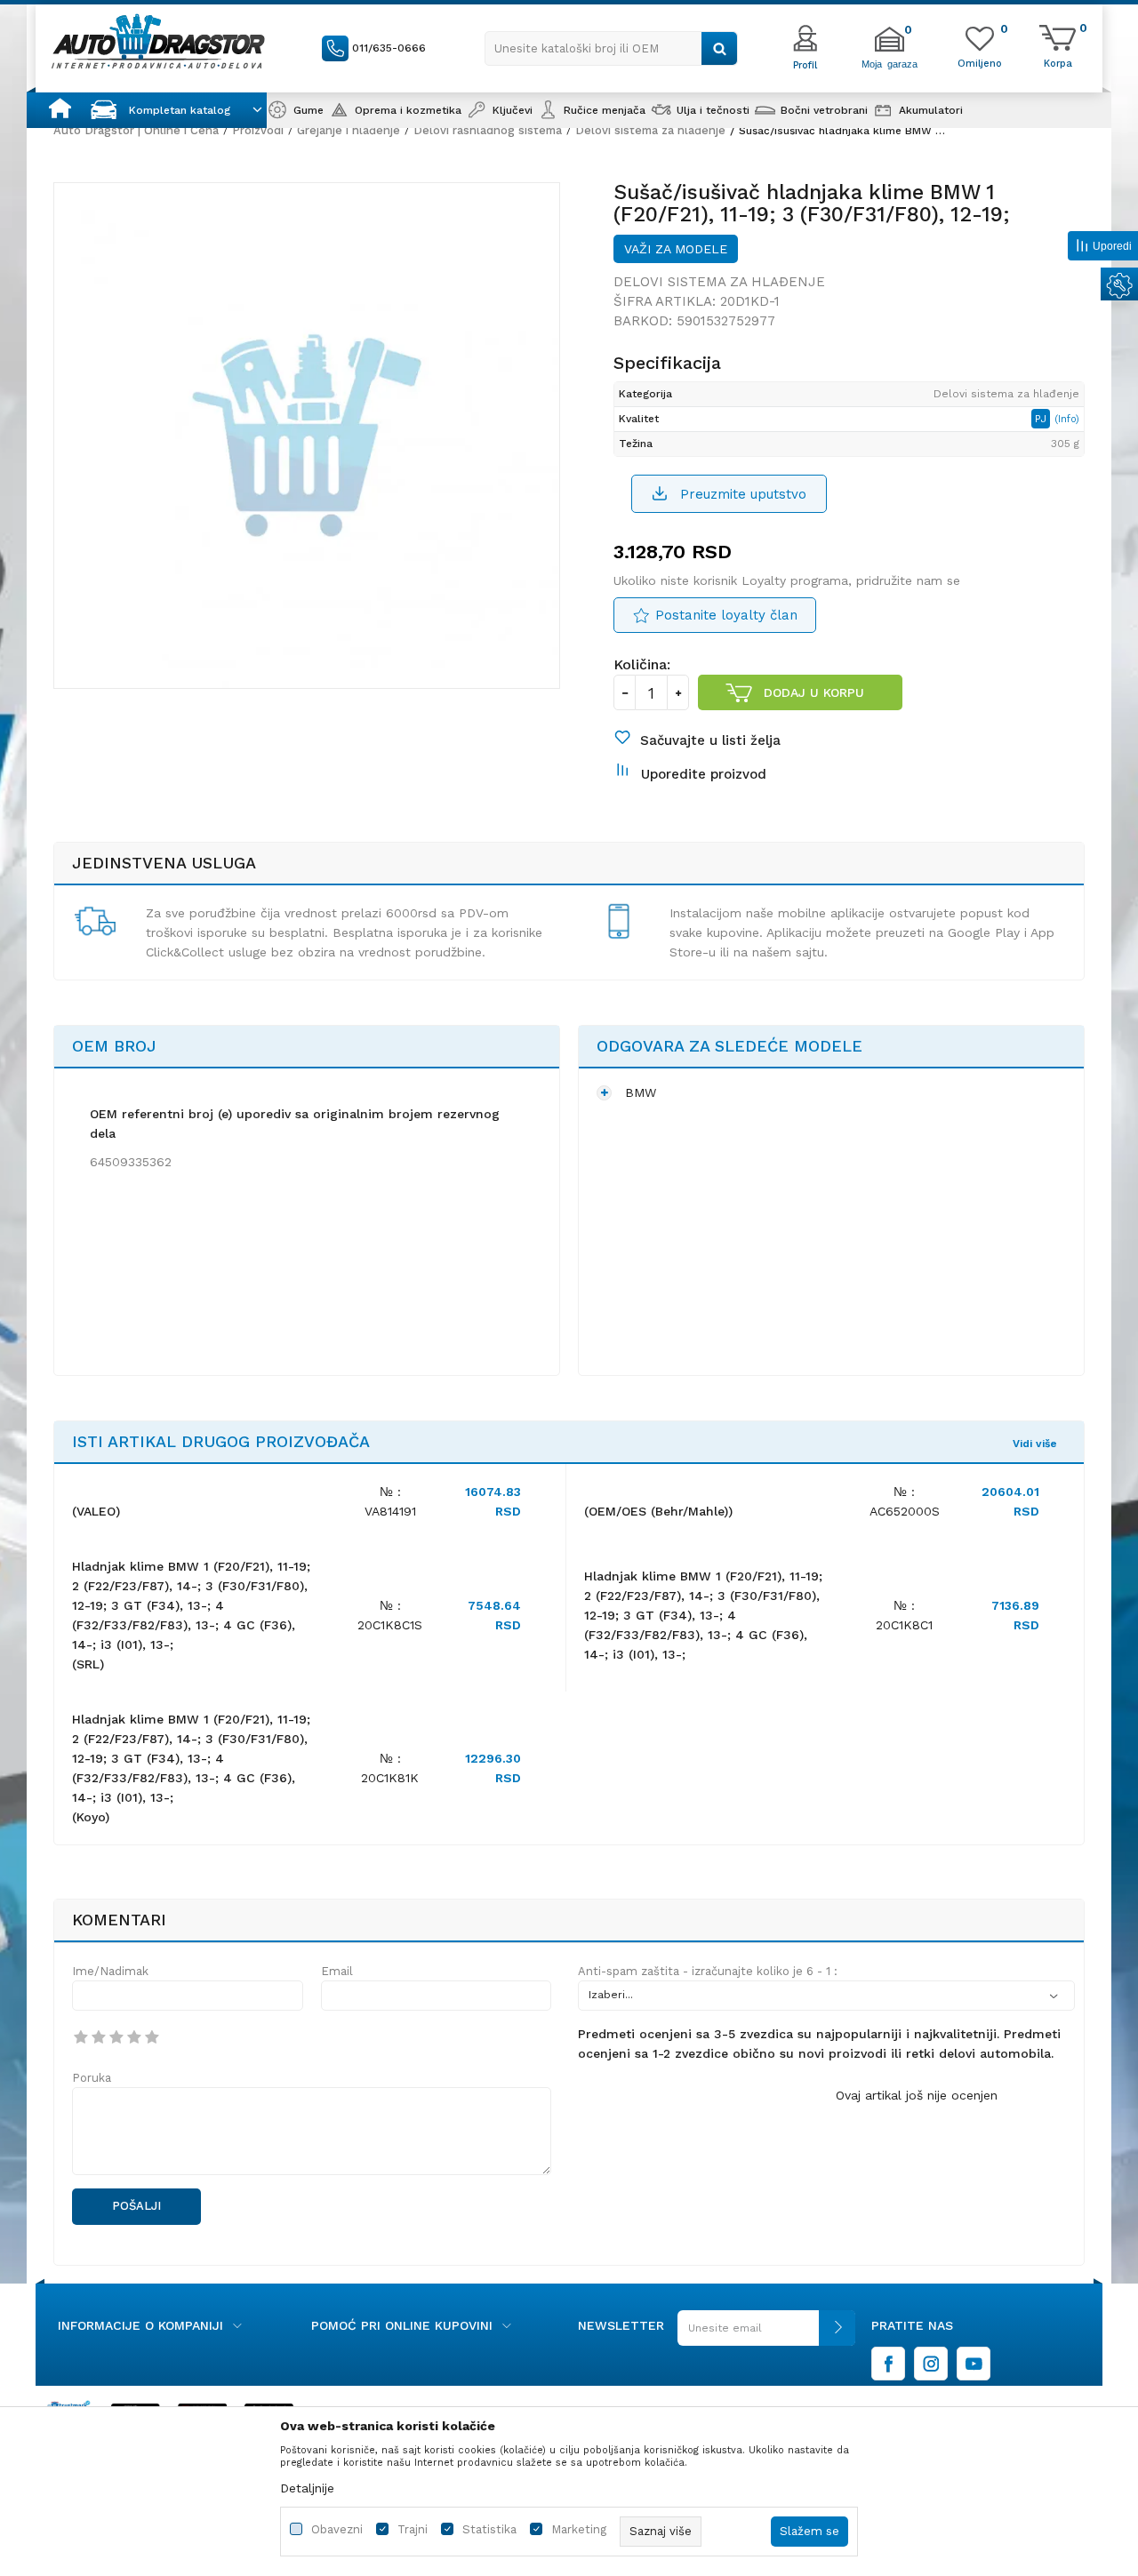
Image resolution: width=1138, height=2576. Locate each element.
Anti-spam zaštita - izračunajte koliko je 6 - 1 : (708, 1971)
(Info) (1067, 419)
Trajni (413, 2529)
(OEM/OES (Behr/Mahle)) (658, 1511)
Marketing (579, 2529)
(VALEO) (96, 1511)
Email (337, 1971)
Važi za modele (676, 249)
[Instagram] (931, 2364)
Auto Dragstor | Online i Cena (136, 130)
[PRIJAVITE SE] (766, 2335)
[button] (611, 48)
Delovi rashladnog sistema (488, 130)
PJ (1042, 419)
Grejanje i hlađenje (349, 130)
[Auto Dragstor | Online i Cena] (158, 41)
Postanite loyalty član (726, 615)
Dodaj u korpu (814, 692)
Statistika (489, 2529)
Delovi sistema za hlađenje (650, 130)
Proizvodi (258, 130)
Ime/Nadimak (110, 1971)
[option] (307, 436)
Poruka (92, 2078)
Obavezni (337, 2529)
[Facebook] (888, 2364)
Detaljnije (307, 2488)
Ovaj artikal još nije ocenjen (917, 2095)
